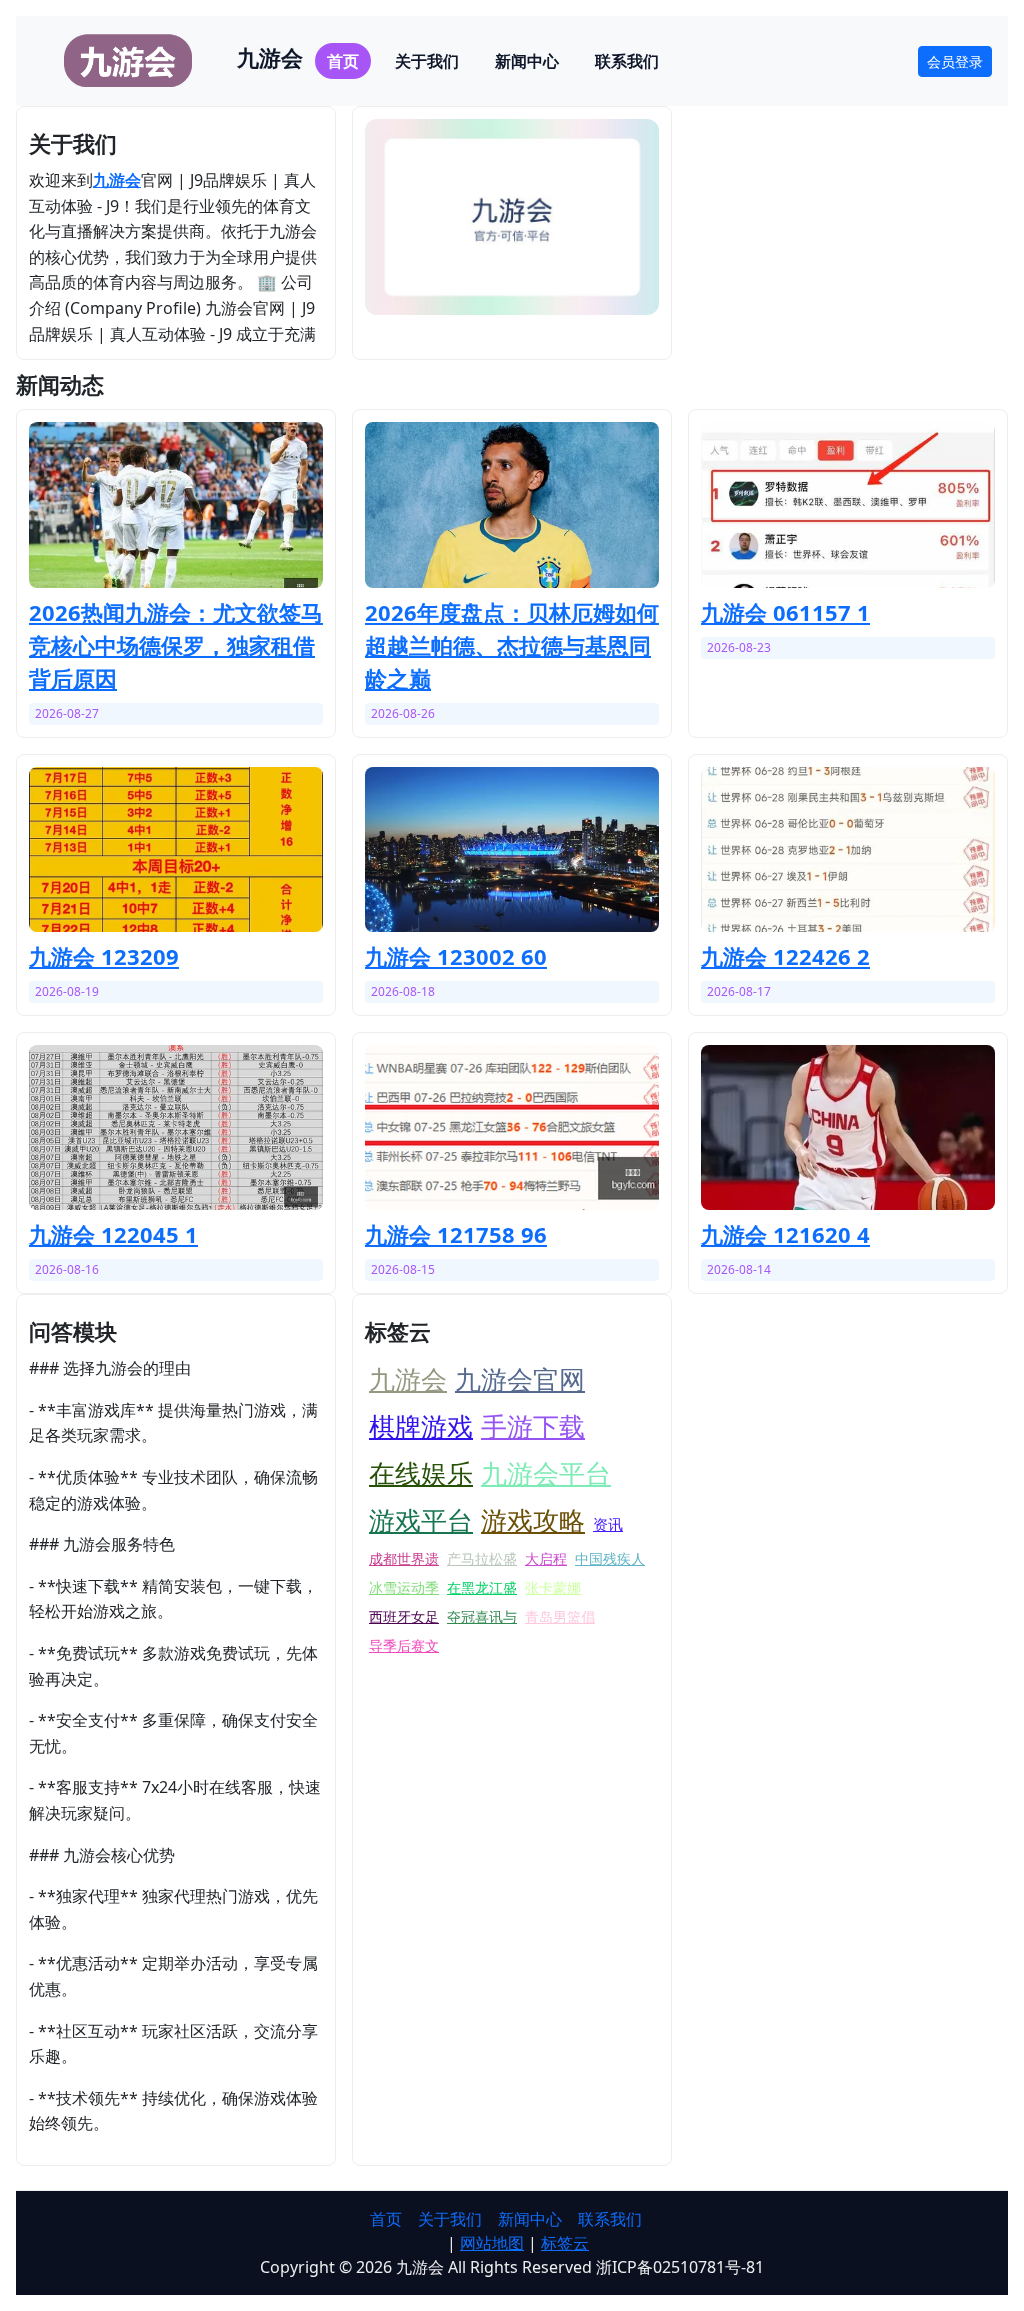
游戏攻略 (533, 1520)
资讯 (608, 1524)
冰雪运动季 (404, 1587)
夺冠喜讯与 (482, 1616)
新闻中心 (527, 61)
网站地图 (492, 2243)
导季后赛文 (404, 1645)
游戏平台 (421, 1520)
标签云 (565, 2243)
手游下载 (533, 1426)
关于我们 (427, 61)
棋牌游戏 (421, 1426)
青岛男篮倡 (560, 1616)
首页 (343, 61)
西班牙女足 (404, 1616)
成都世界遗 (404, 1558)
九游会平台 (546, 1473)
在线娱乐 (421, 1473)
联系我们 (627, 61)
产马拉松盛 (482, 1558)
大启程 (546, 1558)
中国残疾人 (610, 1558)
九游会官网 (520, 1379)
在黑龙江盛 (482, 1587)
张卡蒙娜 (553, 1587)
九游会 (117, 180)
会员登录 (955, 61)
